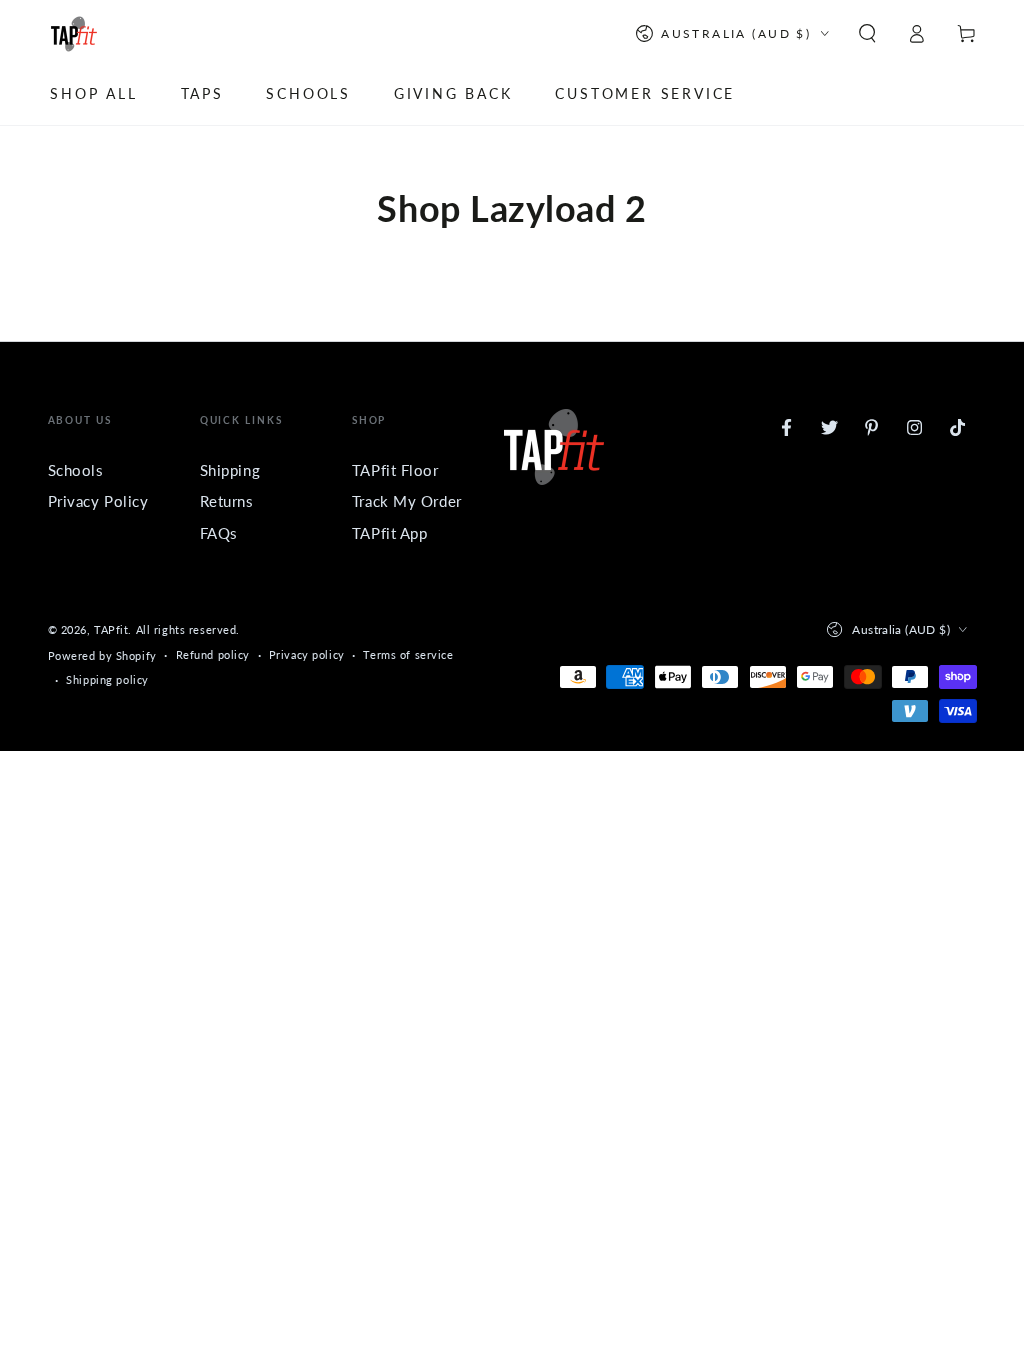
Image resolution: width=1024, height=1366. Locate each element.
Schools (76, 470)
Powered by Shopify (102, 655)
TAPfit (111, 629)
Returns (227, 501)
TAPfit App (390, 533)
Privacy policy (307, 654)
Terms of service (408, 654)
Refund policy (213, 654)
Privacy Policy (98, 501)
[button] (867, 34)
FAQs (219, 533)
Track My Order (407, 501)
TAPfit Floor (395, 470)
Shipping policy (107, 679)
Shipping (230, 470)
